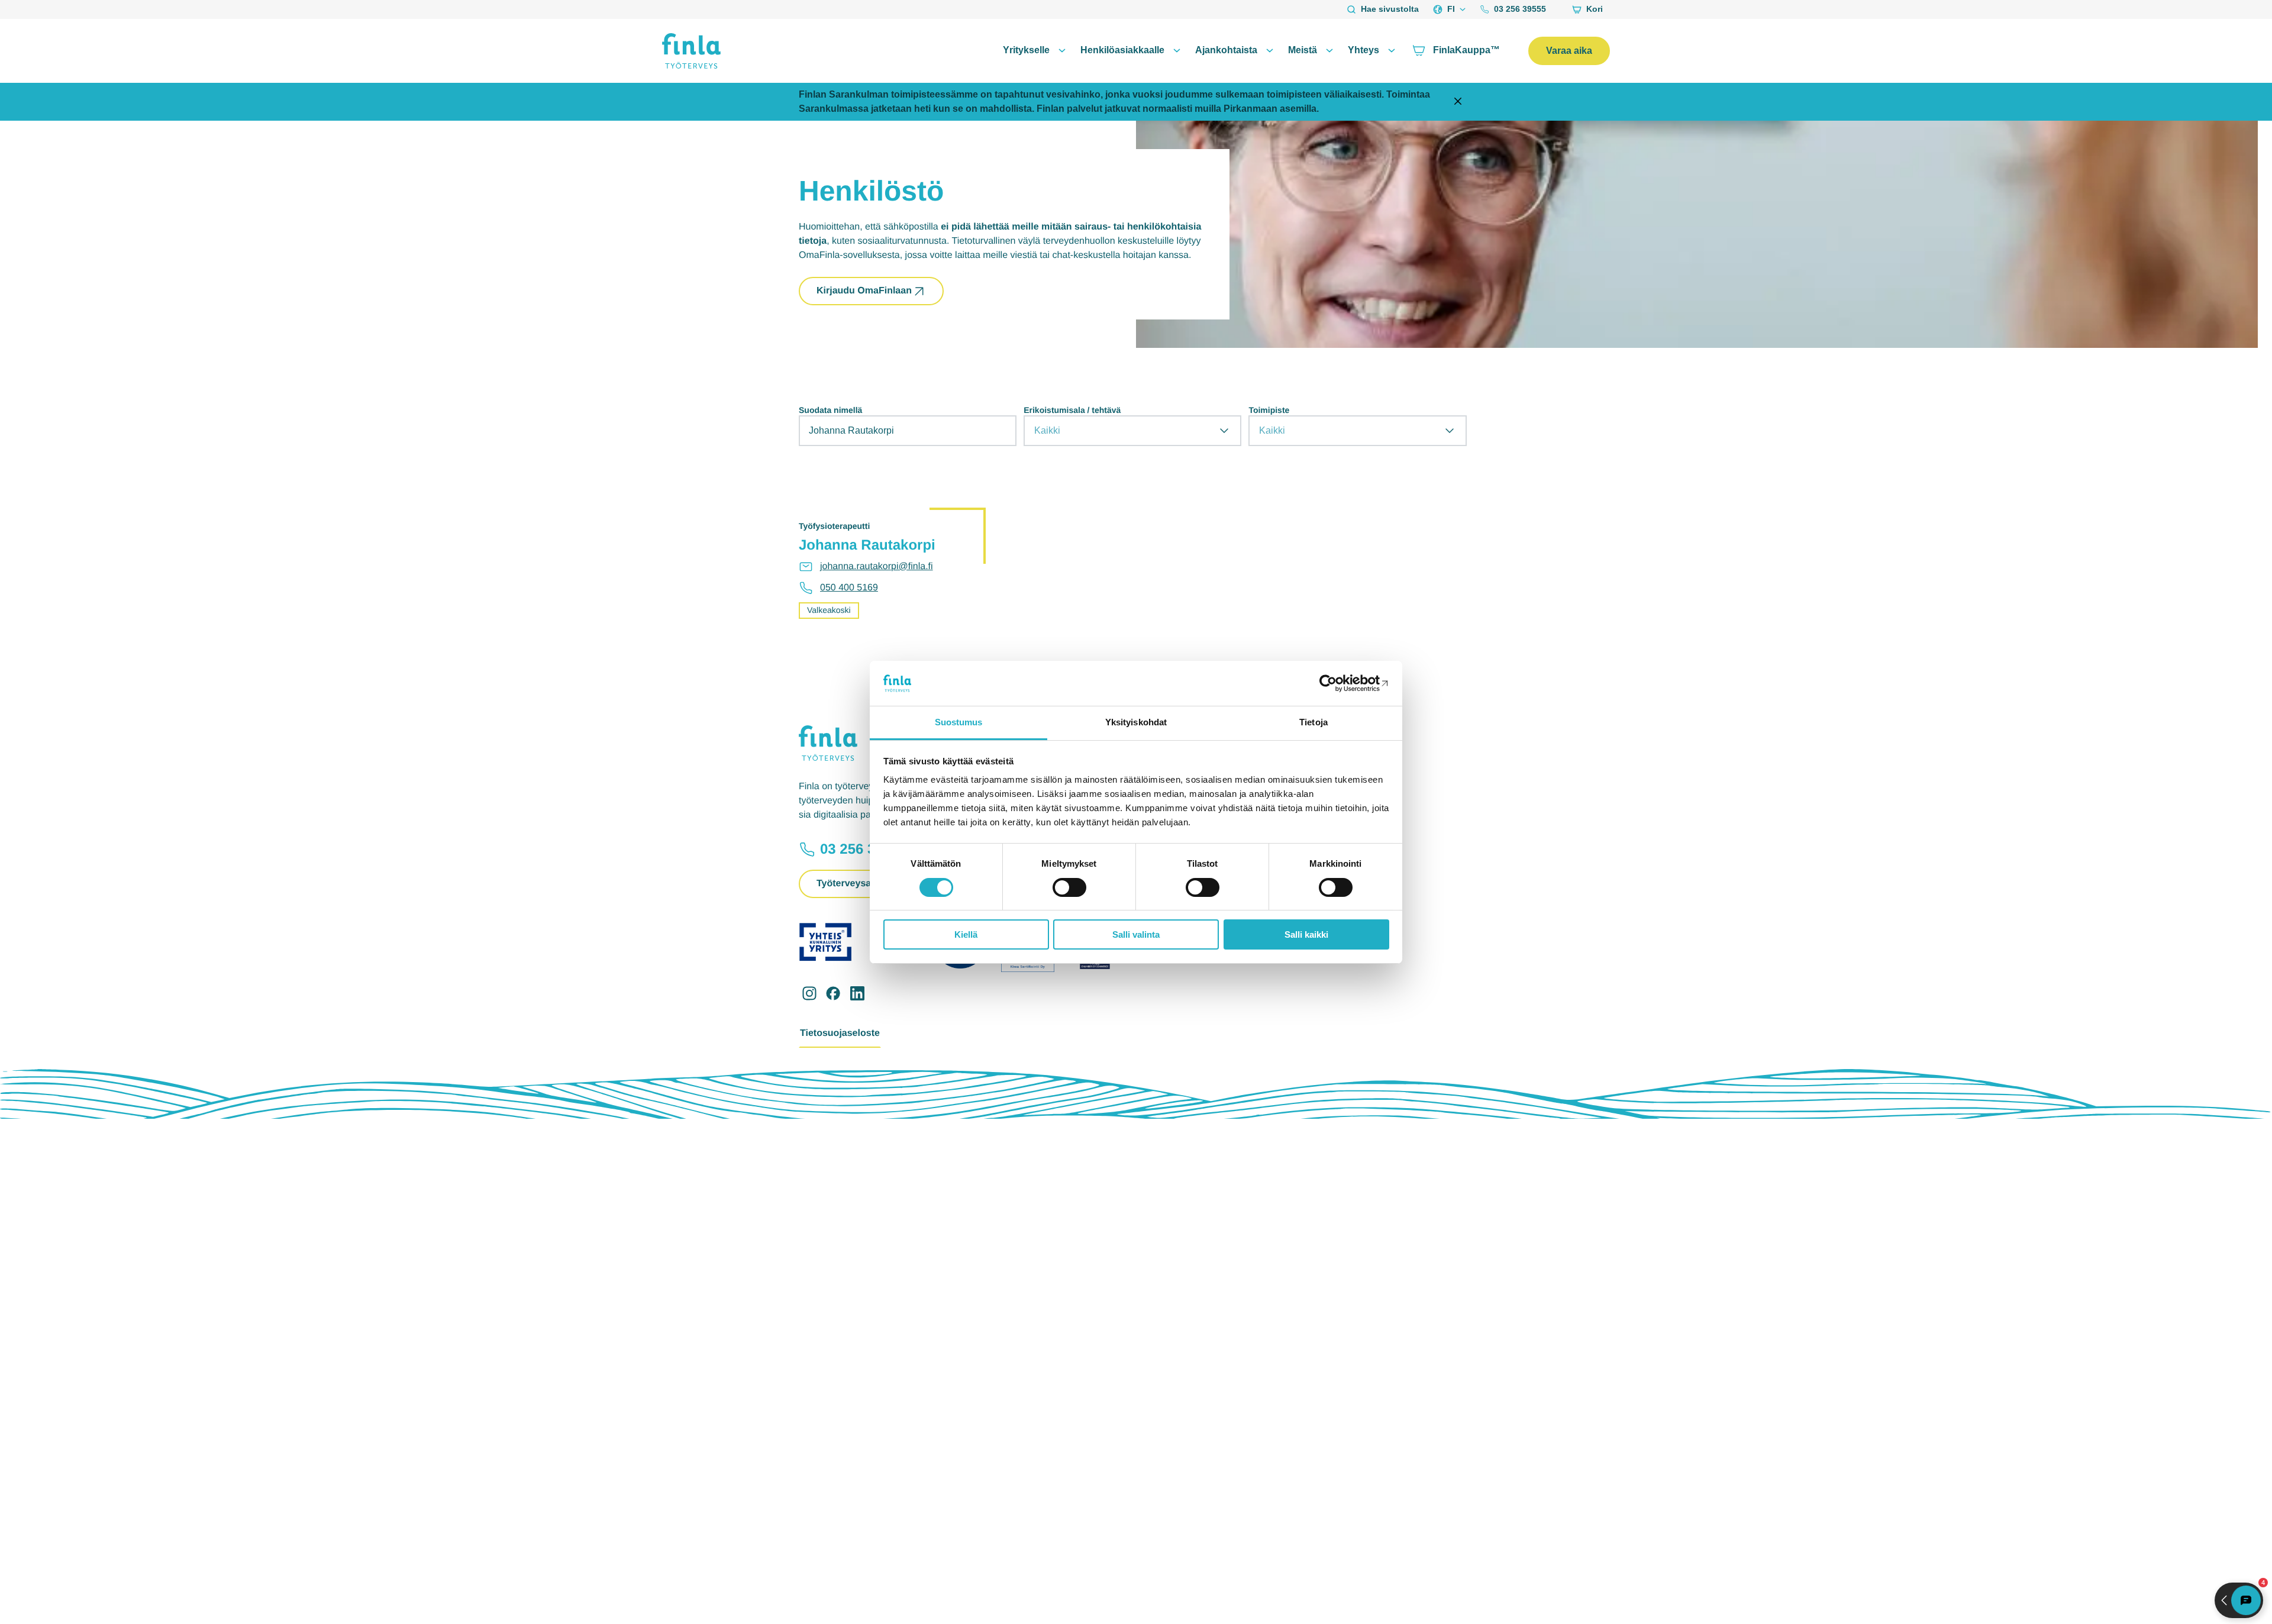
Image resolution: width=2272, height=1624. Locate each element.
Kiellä (966, 934)
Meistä (1303, 50)
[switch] (1069, 887)
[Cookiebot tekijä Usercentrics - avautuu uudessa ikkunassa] (1337, 683)
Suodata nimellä (830, 410)
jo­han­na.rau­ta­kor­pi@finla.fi (877, 566)
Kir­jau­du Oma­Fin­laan (864, 291)
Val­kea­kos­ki (829, 610)
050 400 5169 (849, 588)
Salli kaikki (1306, 934)
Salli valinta (1136, 934)
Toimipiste (1269, 410)
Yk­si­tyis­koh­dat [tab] (1136, 722)
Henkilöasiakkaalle (1122, 50)
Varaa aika (1569, 51)
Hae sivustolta (1390, 9)
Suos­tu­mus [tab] (959, 722)
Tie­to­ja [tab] (1313, 722)
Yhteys (1363, 50)
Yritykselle (1026, 50)
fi (1451, 9)
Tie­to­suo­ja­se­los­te (840, 1033)
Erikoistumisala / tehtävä (1072, 410)
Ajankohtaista (1226, 50)
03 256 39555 (1520, 9)
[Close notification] (1458, 102)
